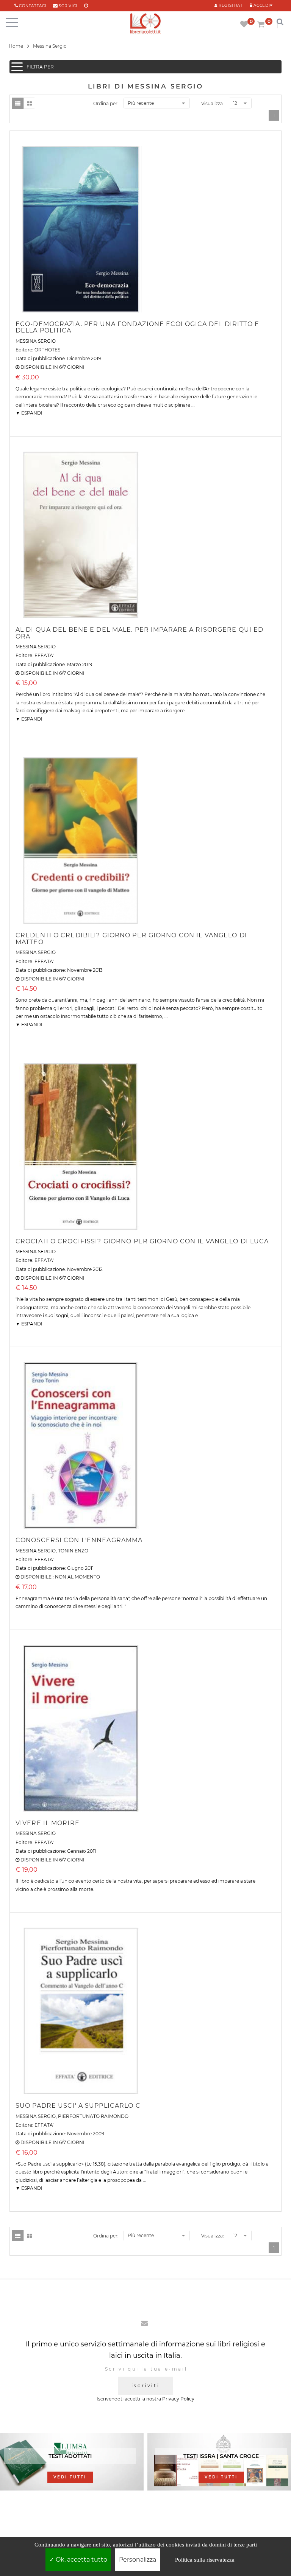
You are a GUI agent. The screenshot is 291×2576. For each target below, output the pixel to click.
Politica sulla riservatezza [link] (205, 2560)
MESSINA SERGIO (36, 341)
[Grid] (29, 103)
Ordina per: (106, 103)
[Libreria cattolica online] (145, 24)
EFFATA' (44, 655)
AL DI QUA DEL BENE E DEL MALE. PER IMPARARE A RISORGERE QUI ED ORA (139, 633)
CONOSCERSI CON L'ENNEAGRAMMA (79, 1540)
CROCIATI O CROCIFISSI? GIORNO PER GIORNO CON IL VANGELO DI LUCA (142, 1241)
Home (16, 46)
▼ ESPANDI (29, 413)
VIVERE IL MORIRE (48, 1823)
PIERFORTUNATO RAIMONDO (93, 2116)
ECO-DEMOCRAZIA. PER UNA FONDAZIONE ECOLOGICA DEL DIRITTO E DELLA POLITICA (137, 327)
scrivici (68, 6)
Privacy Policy (178, 2399)
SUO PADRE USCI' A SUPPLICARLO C (78, 2106)
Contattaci (33, 6)
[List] (18, 103)
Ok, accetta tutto (81, 2560)
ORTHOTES (47, 350)
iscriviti (145, 2386)
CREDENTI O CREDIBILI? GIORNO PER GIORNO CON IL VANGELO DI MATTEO (131, 939)
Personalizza (138, 2560)
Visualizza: (213, 103)
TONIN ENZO (73, 1551)
